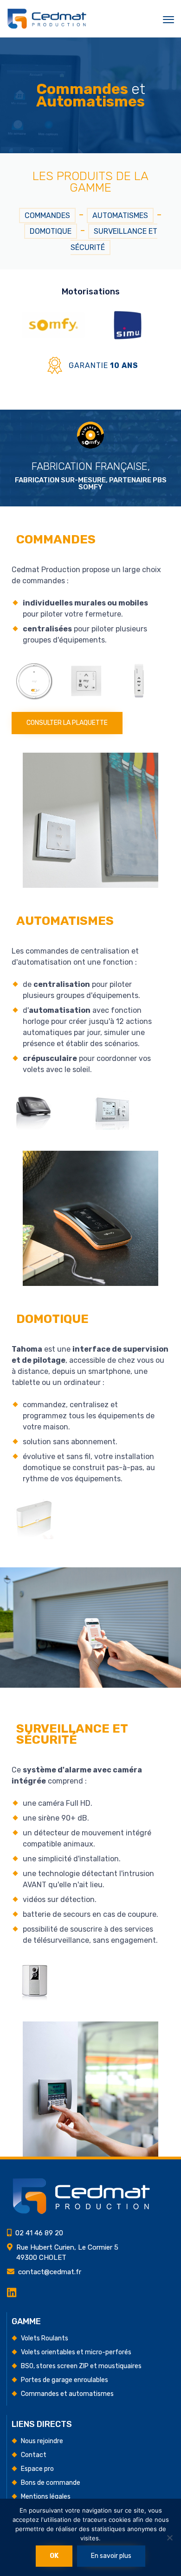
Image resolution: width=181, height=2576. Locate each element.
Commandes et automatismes (67, 2394)
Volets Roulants (45, 2338)
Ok (54, 2556)
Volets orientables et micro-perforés (76, 2352)
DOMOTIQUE (51, 231)
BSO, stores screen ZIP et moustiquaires (81, 2366)
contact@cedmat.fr (50, 2272)
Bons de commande (51, 2483)
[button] (67, 723)
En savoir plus (111, 2556)
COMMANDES (47, 215)
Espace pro (37, 2469)
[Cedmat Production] (47, 19)
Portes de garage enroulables (65, 2380)
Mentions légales (46, 2497)
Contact (34, 2455)
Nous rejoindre (42, 2441)
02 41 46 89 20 (39, 2233)
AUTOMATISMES (120, 215)
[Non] (169, 2538)
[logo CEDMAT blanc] (81, 2212)
